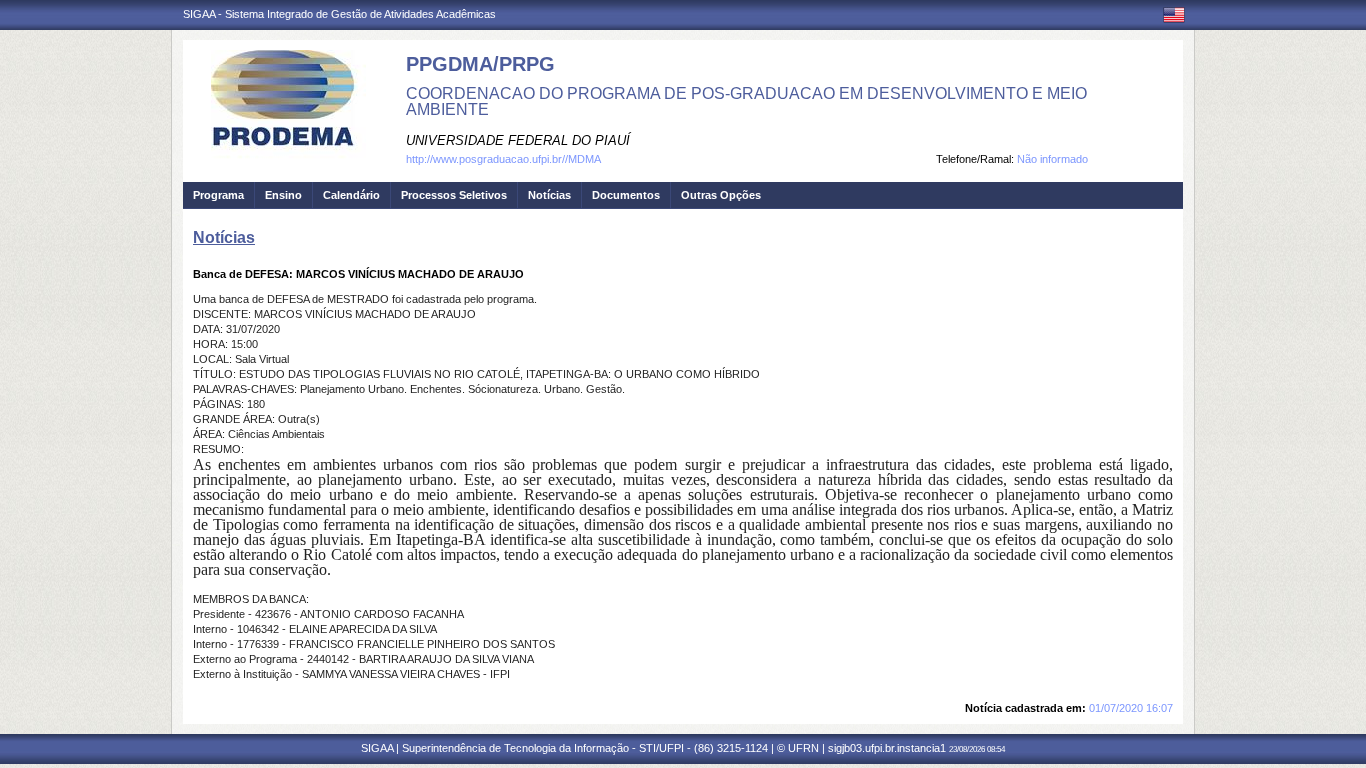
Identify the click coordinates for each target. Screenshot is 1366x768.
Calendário (351, 195)
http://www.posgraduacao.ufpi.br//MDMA (503, 159)
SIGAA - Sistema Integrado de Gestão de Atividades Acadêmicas (339, 14)
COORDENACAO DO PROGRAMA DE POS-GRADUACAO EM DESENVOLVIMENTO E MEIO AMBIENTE (746, 101)
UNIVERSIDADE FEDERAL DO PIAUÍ (518, 140)
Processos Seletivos (454, 195)
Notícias (549, 195)
